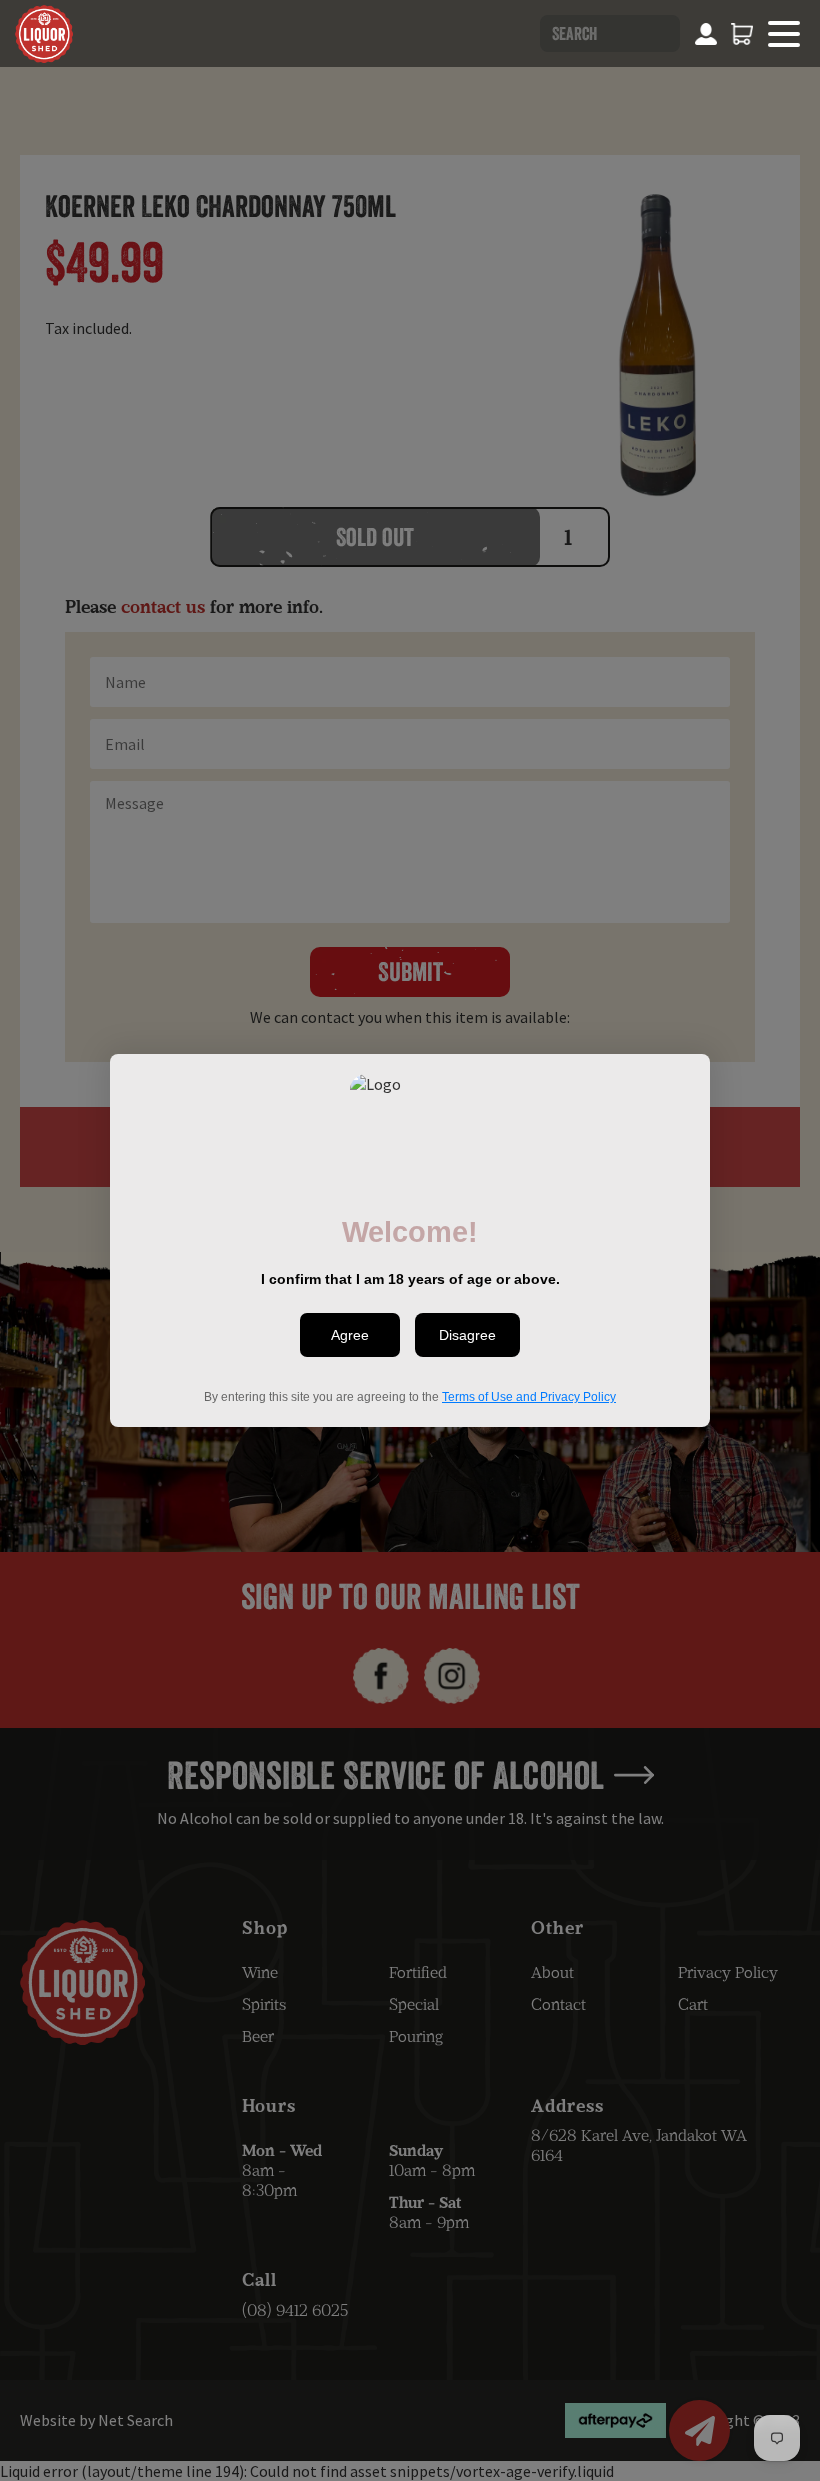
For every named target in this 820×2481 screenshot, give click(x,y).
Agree (350, 1335)
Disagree (467, 1335)
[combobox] (610, 33)
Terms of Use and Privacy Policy (529, 1397)
